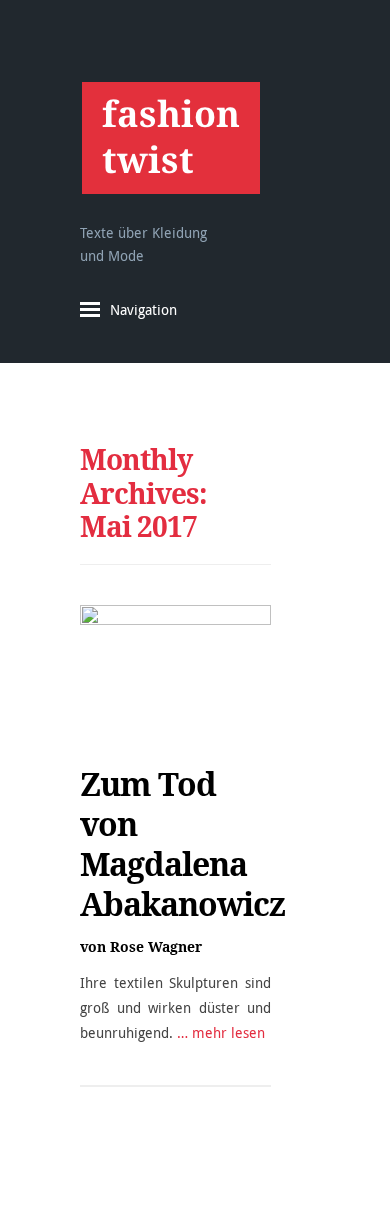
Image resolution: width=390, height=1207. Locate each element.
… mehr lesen (221, 1032)
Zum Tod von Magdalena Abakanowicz (182, 844)
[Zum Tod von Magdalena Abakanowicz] (175, 669)
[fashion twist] (170, 137)
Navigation (143, 309)
